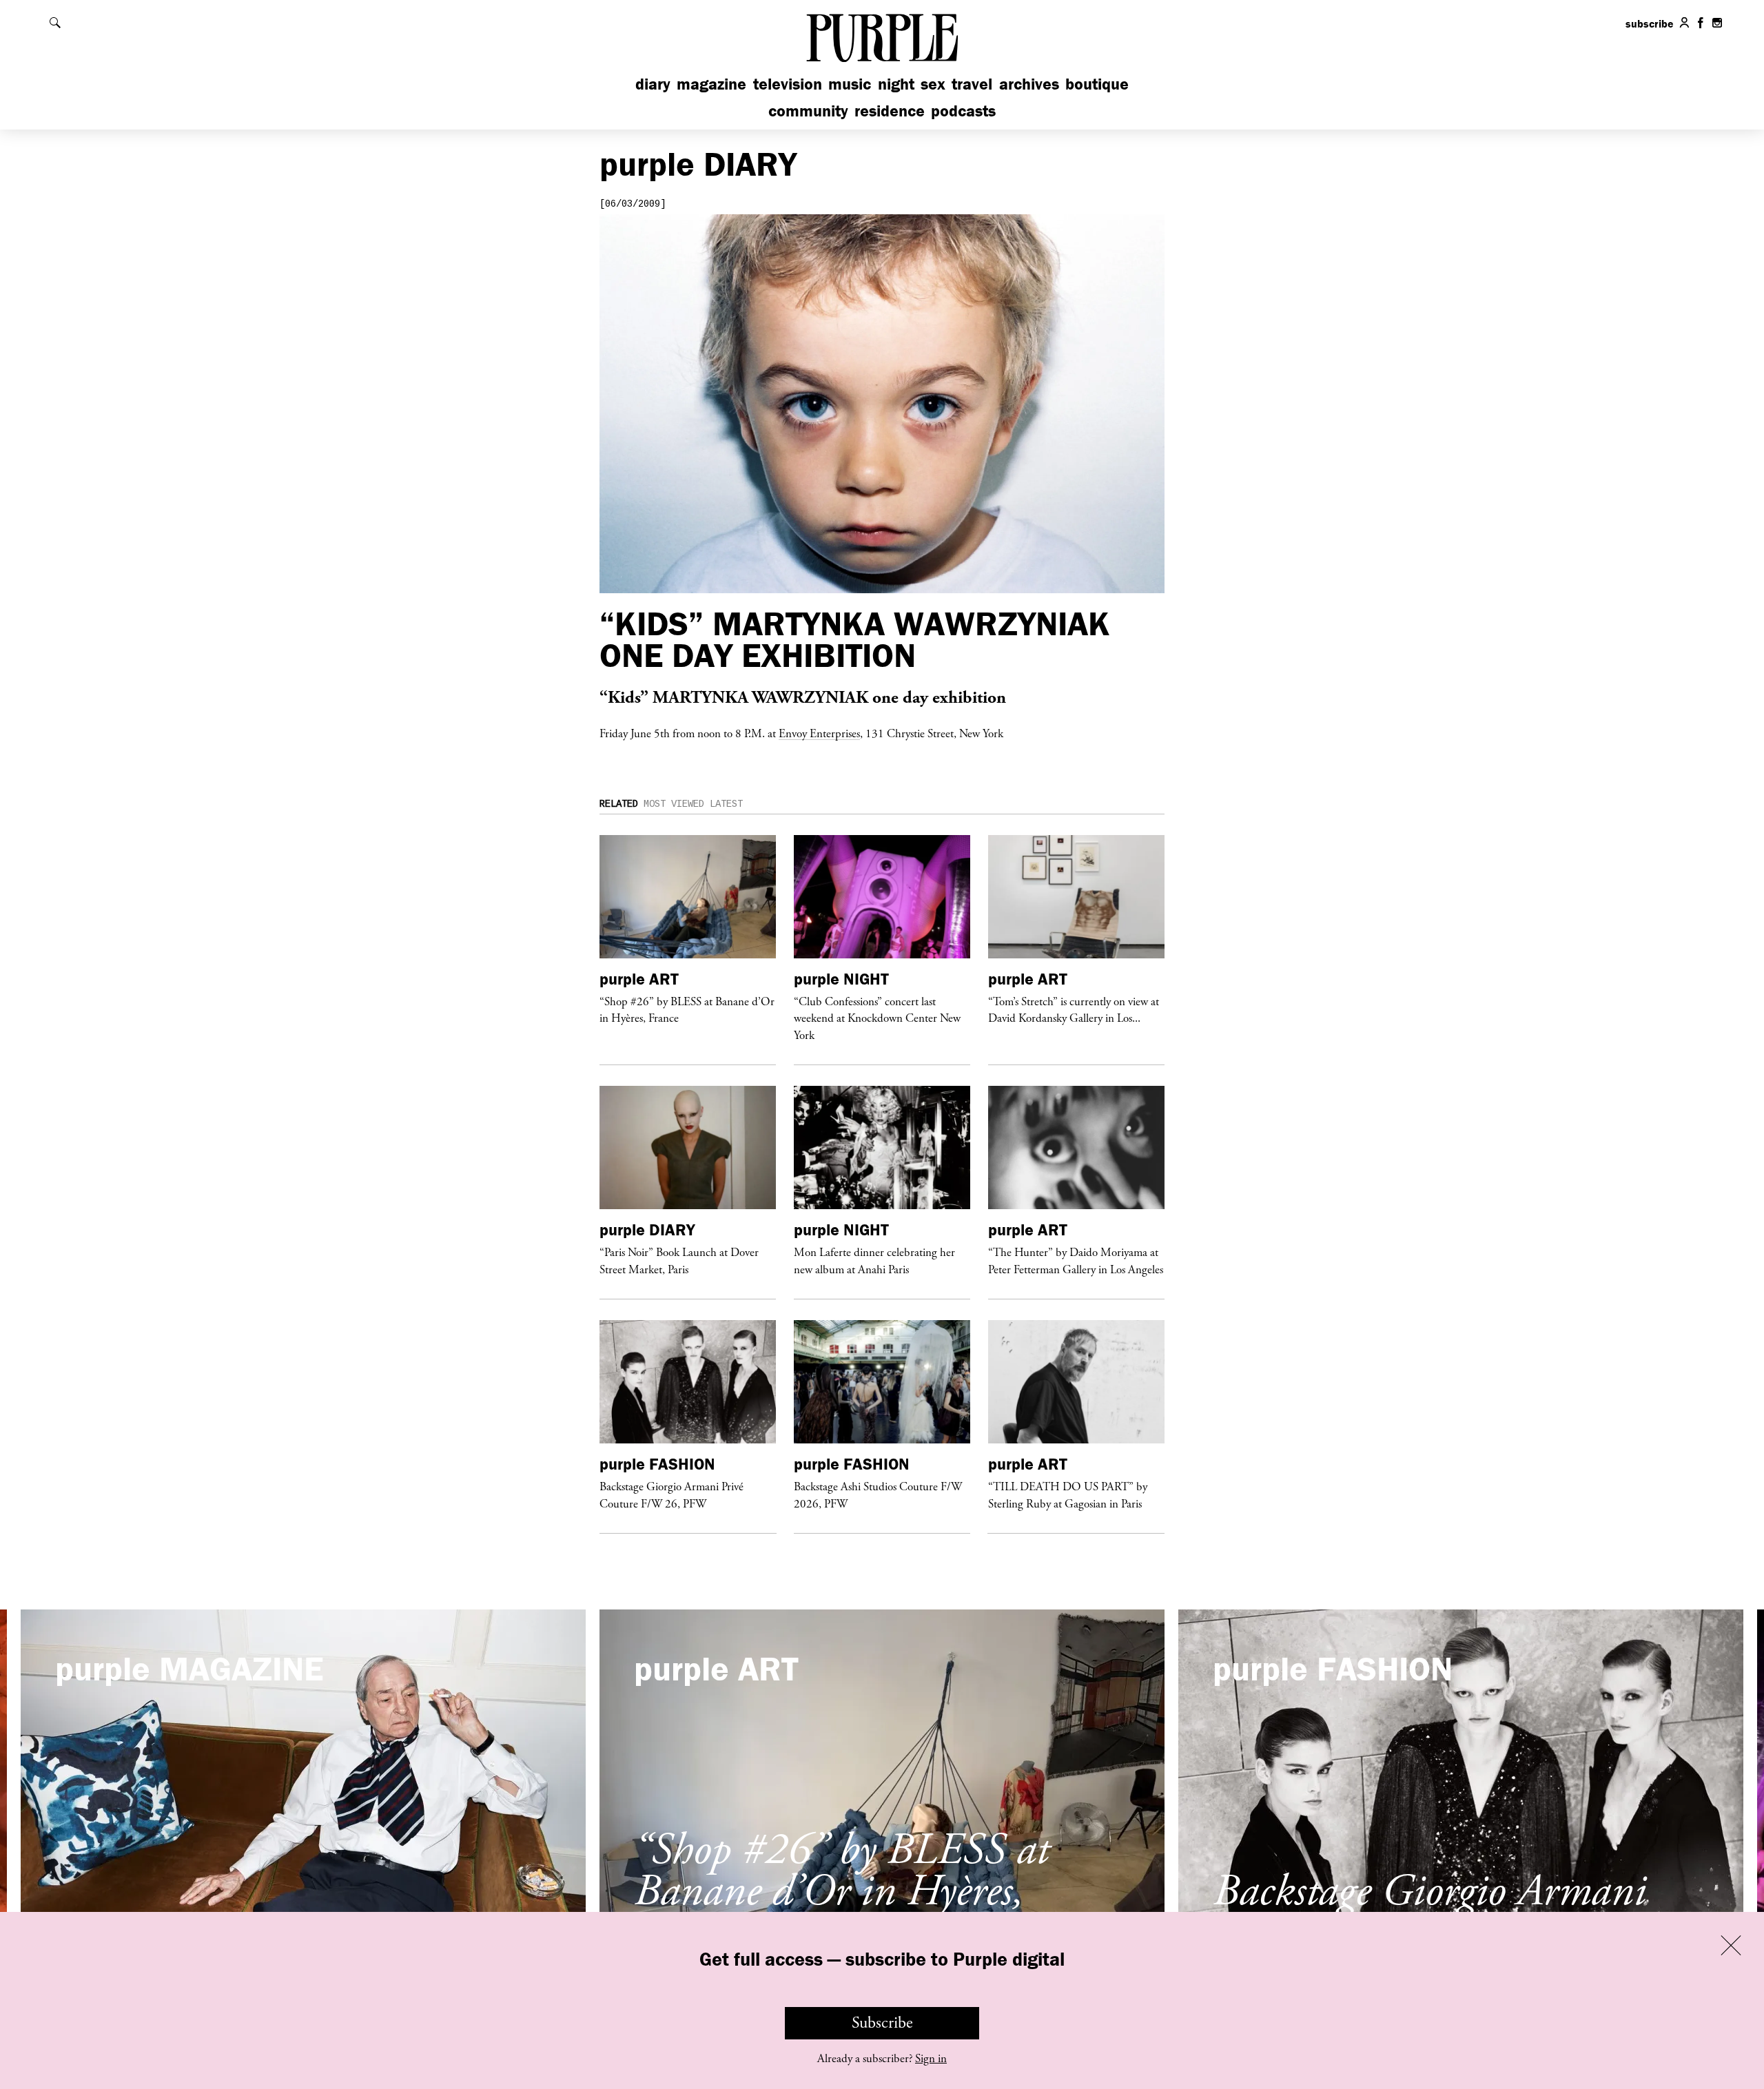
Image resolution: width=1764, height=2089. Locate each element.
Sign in (931, 2059)
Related (619, 804)
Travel (972, 84)
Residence (890, 111)
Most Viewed (674, 804)
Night (896, 84)
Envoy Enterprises (819, 733)
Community (808, 111)
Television (788, 84)
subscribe (1650, 23)
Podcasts (963, 111)
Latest (726, 804)
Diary (653, 84)
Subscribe (882, 2023)
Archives (1029, 84)
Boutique (1097, 84)
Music (850, 84)
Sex (933, 84)
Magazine (711, 84)
